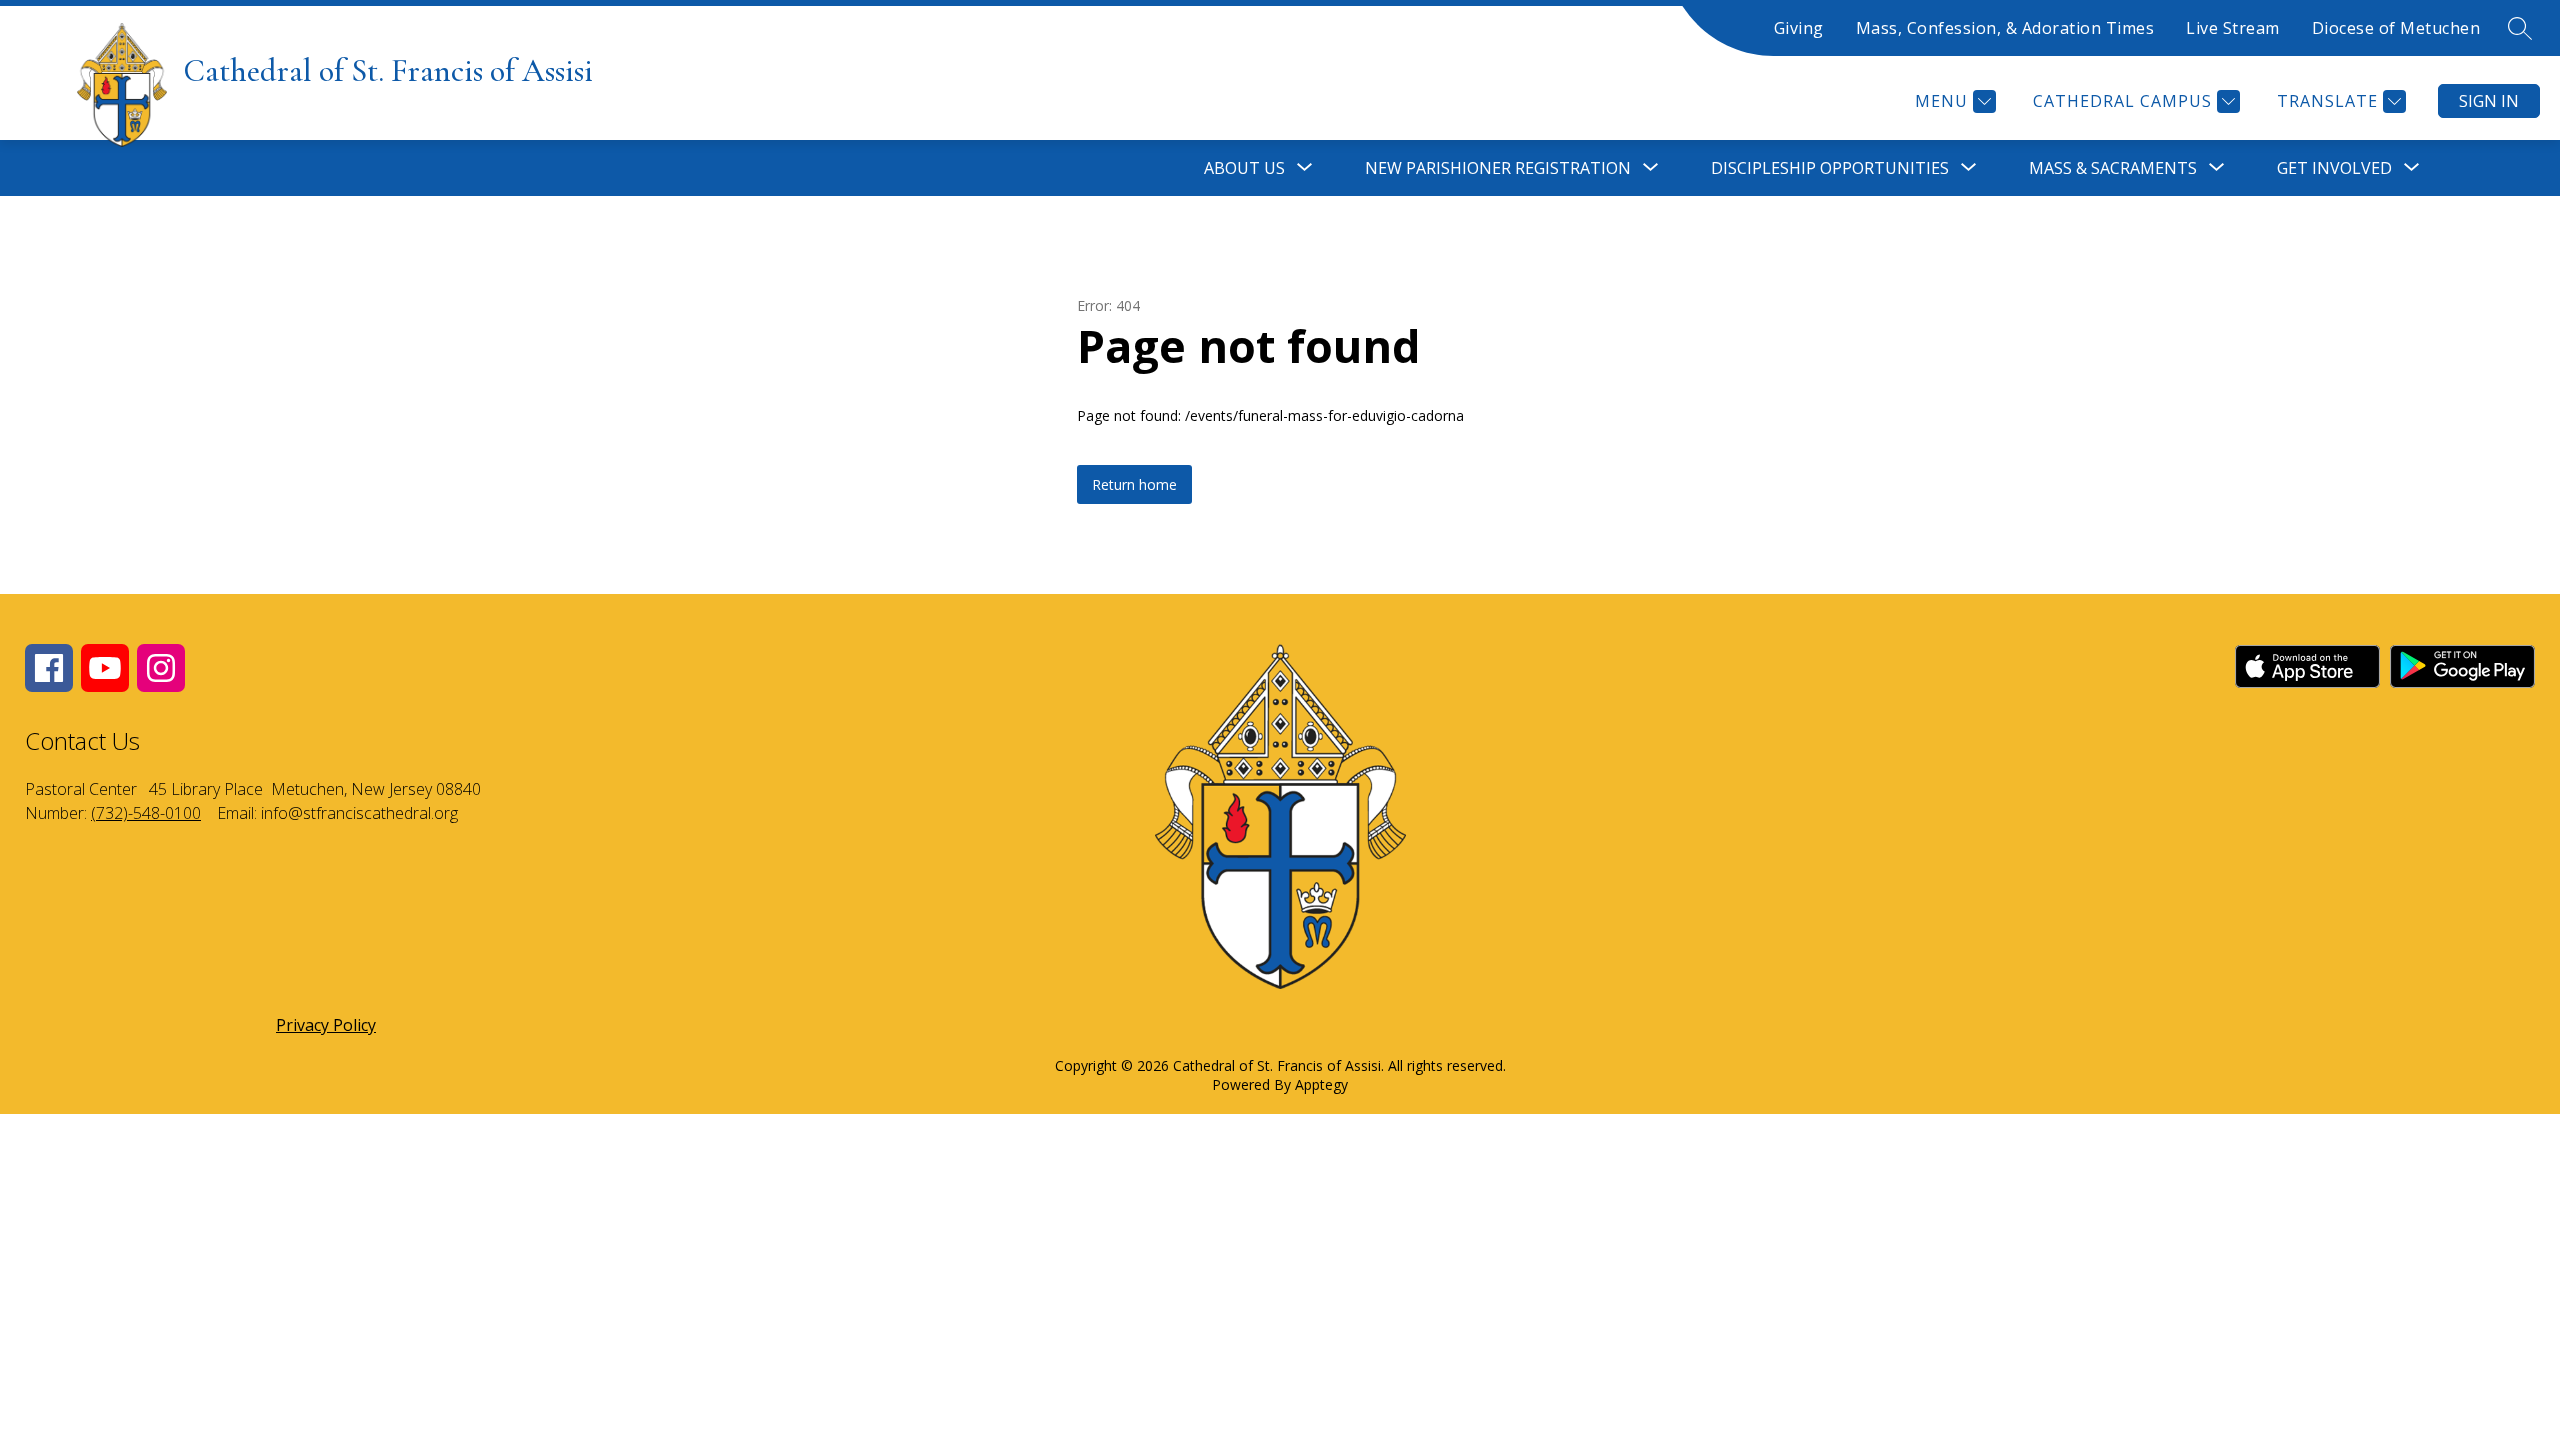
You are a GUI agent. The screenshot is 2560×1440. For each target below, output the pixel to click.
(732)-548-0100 (146, 813)
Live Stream (2233, 28)
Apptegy (1321, 1084)
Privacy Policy (326, 1025)
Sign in (2489, 101)
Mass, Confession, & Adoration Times (2005, 28)
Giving (1799, 28)
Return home (1134, 484)
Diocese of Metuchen (2396, 28)
